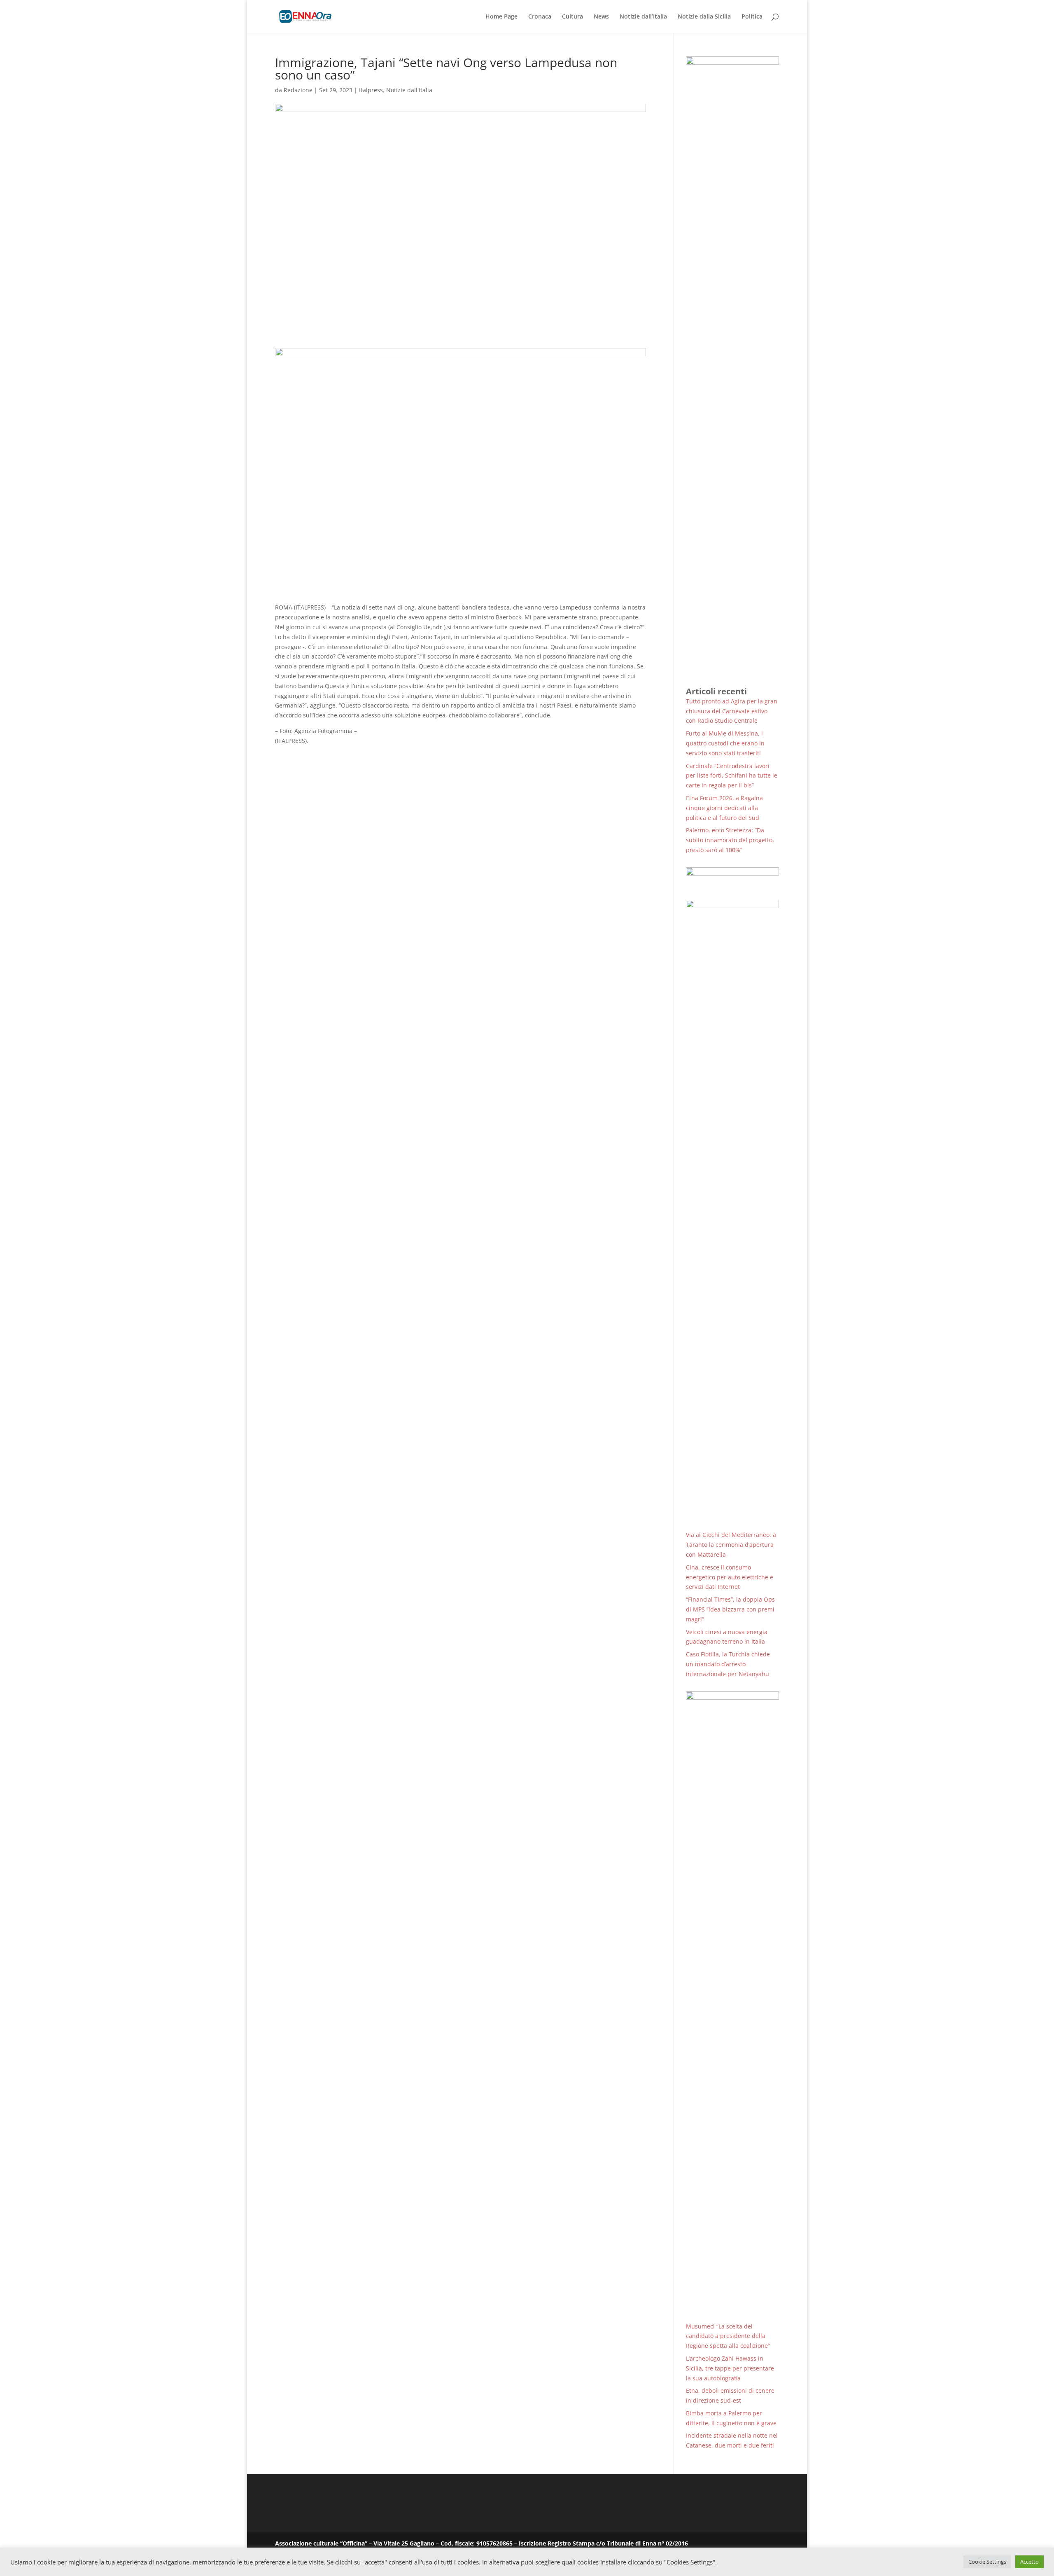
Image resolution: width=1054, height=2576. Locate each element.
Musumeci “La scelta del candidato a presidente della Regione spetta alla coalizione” (728, 2336)
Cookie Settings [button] (987, 2562)
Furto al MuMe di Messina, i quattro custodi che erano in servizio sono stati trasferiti (725, 743)
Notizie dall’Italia (643, 17)
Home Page (501, 17)
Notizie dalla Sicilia (704, 17)
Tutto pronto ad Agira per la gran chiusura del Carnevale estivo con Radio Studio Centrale (732, 711)
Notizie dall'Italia (409, 90)
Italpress (371, 90)
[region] (732, 878)
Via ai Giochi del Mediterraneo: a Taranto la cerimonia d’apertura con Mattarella (731, 1545)
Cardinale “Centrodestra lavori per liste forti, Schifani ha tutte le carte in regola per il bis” (732, 776)
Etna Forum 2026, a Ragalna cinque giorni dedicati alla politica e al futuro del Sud (724, 808)
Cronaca (540, 17)
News (601, 17)
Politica (752, 17)
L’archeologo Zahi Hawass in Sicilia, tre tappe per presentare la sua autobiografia (730, 2368)
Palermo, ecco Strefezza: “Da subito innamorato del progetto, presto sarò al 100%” (730, 840)
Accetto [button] (1030, 2562)
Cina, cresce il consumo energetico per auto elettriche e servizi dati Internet (730, 1577)
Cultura (572, 17)
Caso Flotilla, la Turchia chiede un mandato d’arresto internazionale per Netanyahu (728, 1664)
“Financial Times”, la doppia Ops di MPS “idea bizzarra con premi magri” (730, 1609)
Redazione (298, 90)
